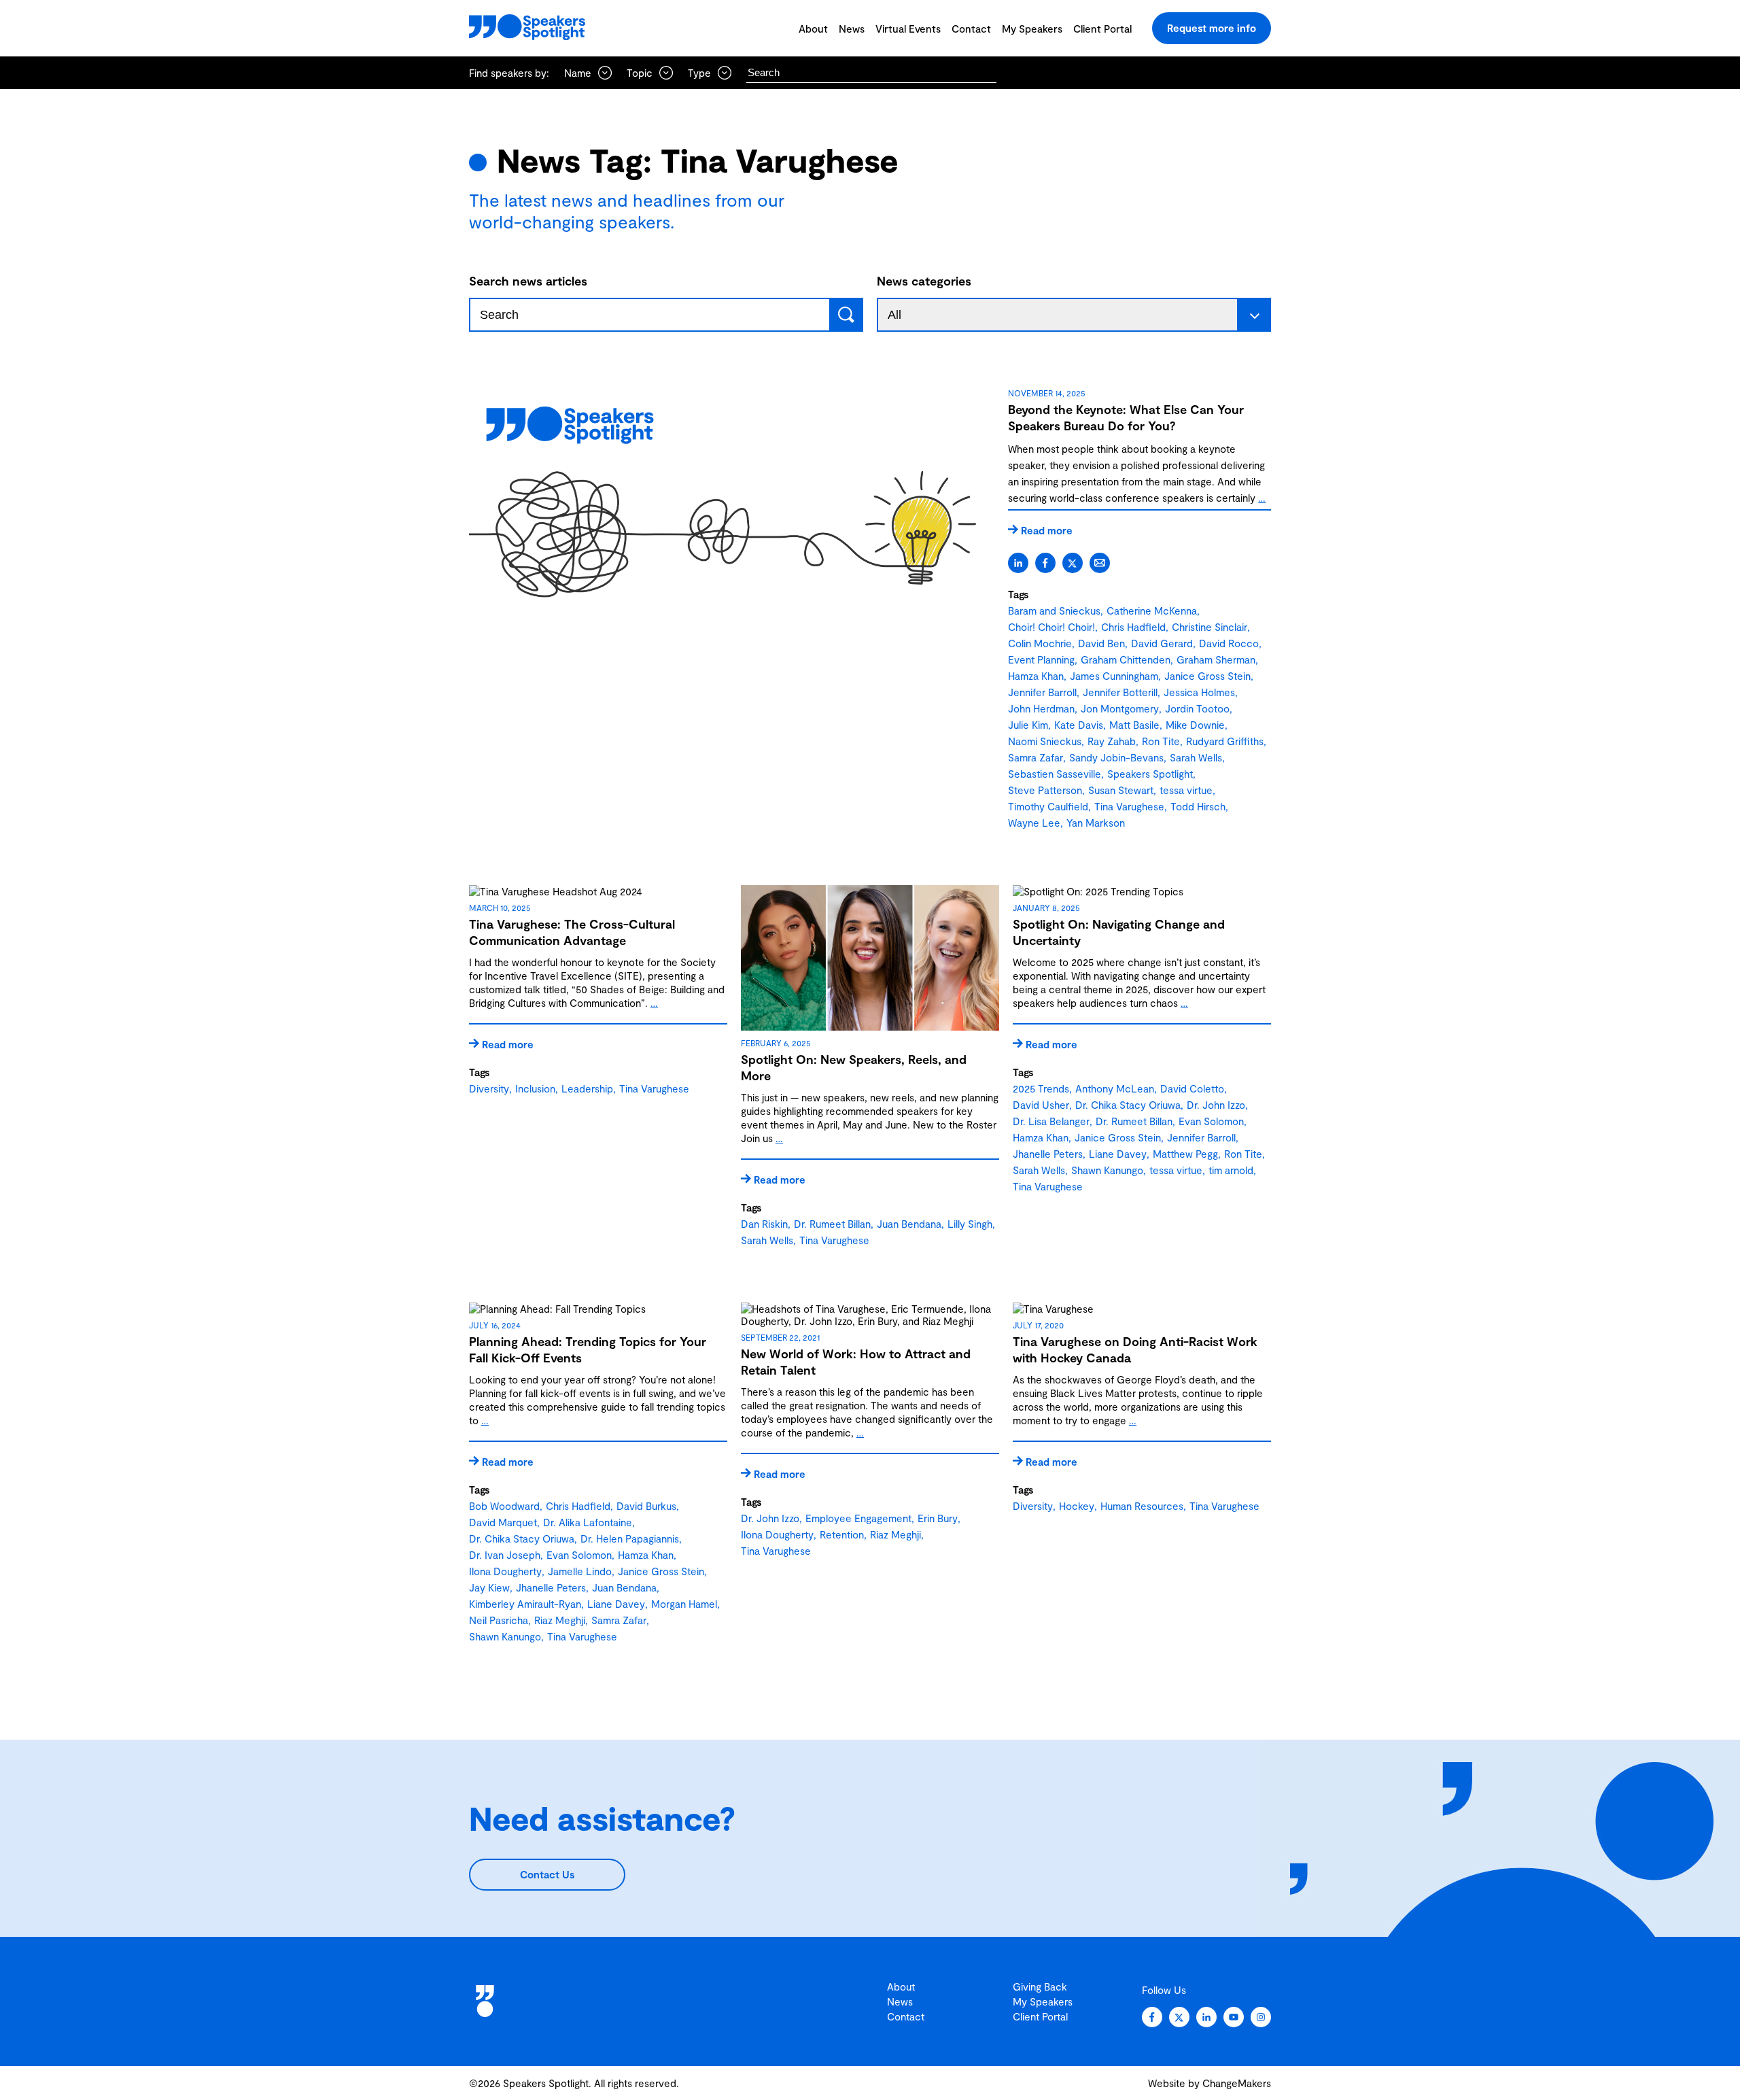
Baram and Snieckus (1054, 610)
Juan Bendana (909, 1224)
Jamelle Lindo (580, 1571)
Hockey (1077, 1506)
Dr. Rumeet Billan (832, 1224)
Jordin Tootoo (1197, 708)
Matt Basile (1134, 725)
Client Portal (1102, 29)
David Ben (1101, 643)
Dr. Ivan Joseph (505, 1555)
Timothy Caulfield (1048, 806)
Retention (842, 1534)
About (813, 29)
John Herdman (1041, 708)
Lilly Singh (970, 1224)
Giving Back (1040, 1986)
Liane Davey (1118, 1154)
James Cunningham (1114, 676)
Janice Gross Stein (1207, 676)
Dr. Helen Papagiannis (630, 1538)
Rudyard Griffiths (1225, 741)
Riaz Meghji (560, 1620)
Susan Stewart (1121, 790)
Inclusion (535, 1088)
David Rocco (1229, 643)
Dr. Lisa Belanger (1051, 1121)
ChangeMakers (1237, 2083)
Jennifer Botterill (1120, 692)
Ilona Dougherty (505, 1571)
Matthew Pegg (1185, 1154)
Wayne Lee (1034, 823)
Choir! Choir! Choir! (1051, 627)
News (852, 29)
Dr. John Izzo (1216, 1105)
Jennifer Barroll (1042, 692)
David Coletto (1192, 1088)
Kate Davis (1079, 725)
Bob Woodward (504, 1506)
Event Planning (1041, 659)
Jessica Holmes (1199, 692)
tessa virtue (1186, 790)
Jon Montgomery (1120, 708)
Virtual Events (908, 29)
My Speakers (1032, 29)
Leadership (587, 1088)
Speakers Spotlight (1150, 774)
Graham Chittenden (1126, 659)
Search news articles (528, 281)
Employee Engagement (858, 1518)
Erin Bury (938, 1518)
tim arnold (1231, 1170)
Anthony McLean (1115, 1088)
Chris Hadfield (1133, 627)
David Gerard (1162, 643)
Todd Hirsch (1198, 806)
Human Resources (1142, 1506)
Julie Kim (1028, 725)
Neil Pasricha (499, 1620)
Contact (971, 29)
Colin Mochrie (1040, 643)
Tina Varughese (1129, 806)
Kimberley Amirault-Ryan (525, 1604)
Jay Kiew (489, 1587)
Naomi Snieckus (1045, 741)
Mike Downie (1195, 725)
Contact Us (547, 1874)
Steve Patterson (1045, 790)
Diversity (489, 1088)
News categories (924, 281)
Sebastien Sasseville (1055, 774)
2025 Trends (1041, 1088)
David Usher (1041, 1105)
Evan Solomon (1211, 1121)
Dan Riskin (764, 1224)
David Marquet (503, 1522)
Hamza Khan (1036, 676)
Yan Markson (1096, 823)
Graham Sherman (1216, 659)
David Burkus (646, 1506)
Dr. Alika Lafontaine (588, 1522)
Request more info (1212, 28)
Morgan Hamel (684, 1604)
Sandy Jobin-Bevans (1116, 757)
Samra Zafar (1036, 757)
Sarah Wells (1196, 757)
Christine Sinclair (1210, 627)
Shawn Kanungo (1107, 1170)
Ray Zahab (1112, 741)
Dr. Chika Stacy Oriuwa (1128, 1105)
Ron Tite (1161, 741)
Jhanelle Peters (1048, 1154)
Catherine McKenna (1152, 610)
